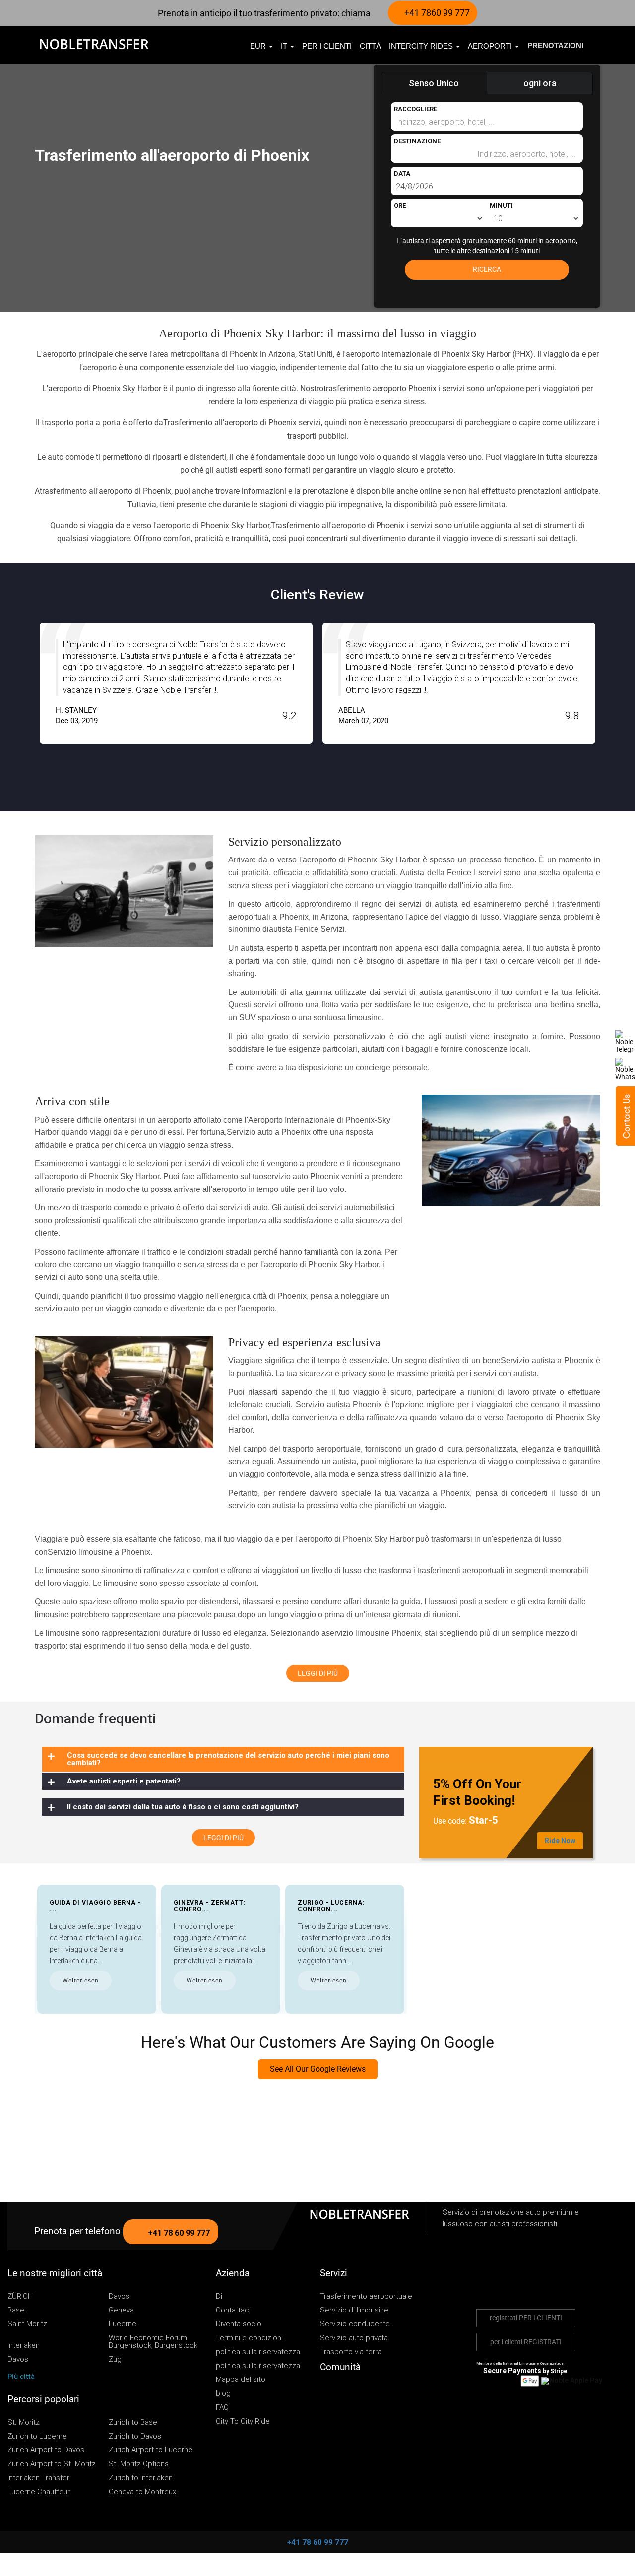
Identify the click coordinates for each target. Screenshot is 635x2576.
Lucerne (123, 2324)
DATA (402, 173)
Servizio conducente (355, 2324)
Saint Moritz (27, 2324)
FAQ (222, 2408)
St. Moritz (24, 2422)
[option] (176, 683)
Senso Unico (434, 83)
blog (223, 2394)
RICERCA (487, 269)
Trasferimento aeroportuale (366, 2296)
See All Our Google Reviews (318, 2069)
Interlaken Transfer (38, 2478)
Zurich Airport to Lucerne (151, 2450)
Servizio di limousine (354, 2310)
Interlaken (24, 2345)
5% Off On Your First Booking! (477, 1792)
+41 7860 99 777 (436, 13)
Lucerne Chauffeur (39, 2492)
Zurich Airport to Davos (46, 2450)
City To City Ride (243, 2421)
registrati (526, 2318)
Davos (119, 2296)
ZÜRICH (20, 2296)
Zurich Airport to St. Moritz (52, 2464)
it (285, 46)
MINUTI (501, 206)
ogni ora (540, 83)
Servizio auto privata (354, 2338)
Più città (22, 2377)
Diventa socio (239, 2324)
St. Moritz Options (139, 2464)
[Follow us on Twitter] (326, 2391)
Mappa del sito (241, 2380)
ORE (400, 206)
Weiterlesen (81, 1981)
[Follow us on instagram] (355, 2391)
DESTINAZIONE (417, 141)
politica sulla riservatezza (258, 2352)
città (370, 46)
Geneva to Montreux (142, 2492)
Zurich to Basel (134, 2422)
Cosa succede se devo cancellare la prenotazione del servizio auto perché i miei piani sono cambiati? (228, 1759)
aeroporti (491, 46)
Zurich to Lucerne (37, 2436)
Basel (17, 2310)
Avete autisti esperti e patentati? (124, 1781)
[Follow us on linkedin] (384, 2391)
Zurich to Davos (135, 2436)
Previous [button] (16, 692)
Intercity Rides (422, 46)
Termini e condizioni (249, 2338)
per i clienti (327, 46)
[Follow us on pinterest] (370, 2391)
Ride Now (560, 1841)
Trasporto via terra (351, 2352)
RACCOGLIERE (415, 109)
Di (219, 2296)
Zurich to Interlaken (141, 2478)
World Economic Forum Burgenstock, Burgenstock (153, 2342)
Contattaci (233, 2310)
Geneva (121, 2310)
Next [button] (619, 692)
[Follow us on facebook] (341, 2391)
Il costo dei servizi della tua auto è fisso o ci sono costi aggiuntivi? (183, 1807)
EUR (259, 46)
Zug (115, 2359)
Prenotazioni (555, 45)
